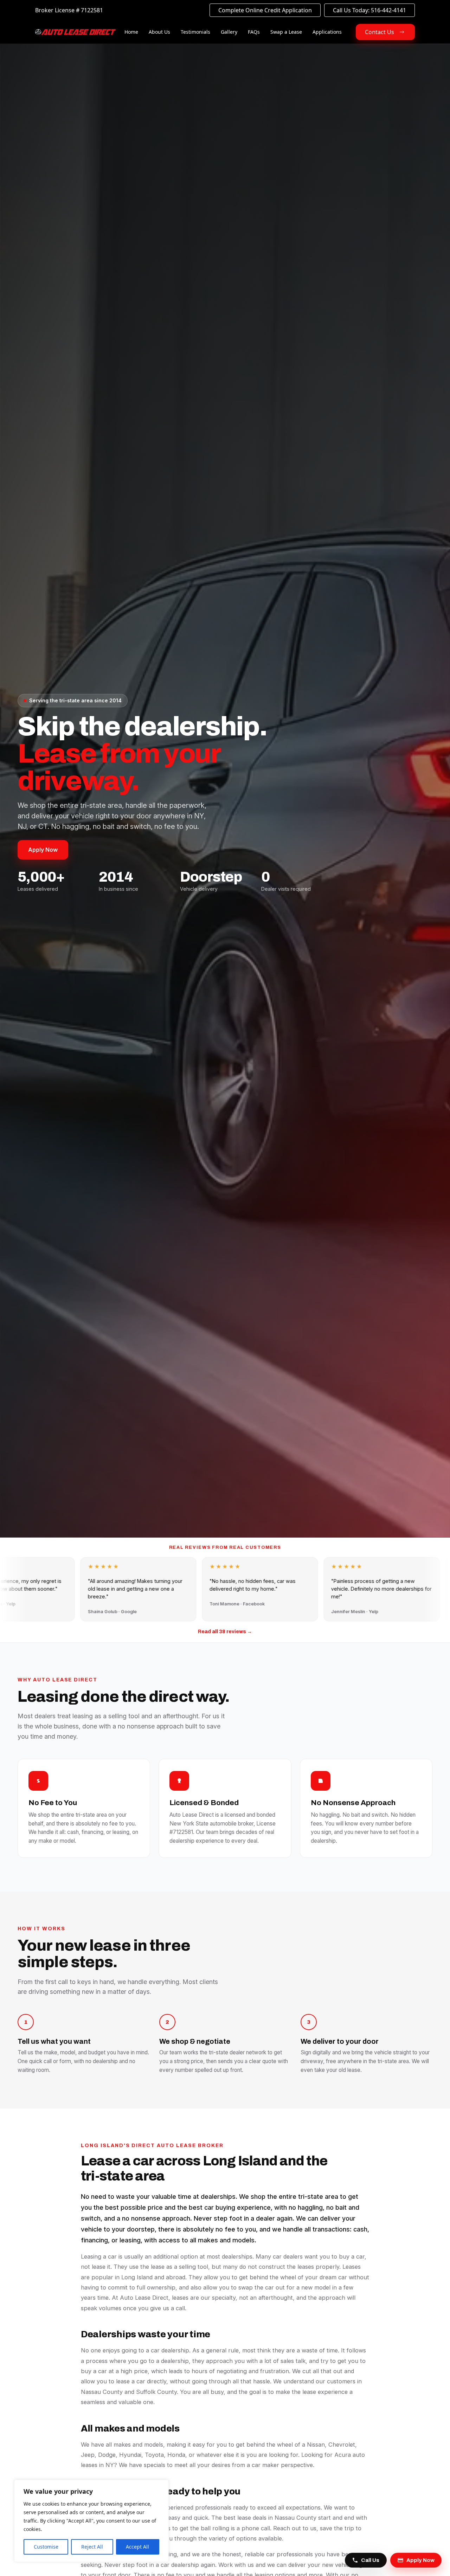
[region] (91, 2521)
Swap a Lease (286, 32)
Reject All (92, 2547)
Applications (327, 32)
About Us (159, 32)
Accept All (137, 2547)
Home (131, 32)
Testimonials (195, 32)
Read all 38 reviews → (225, 1632)
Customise (46, 2547)
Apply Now (43, 850)
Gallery (229, 32)
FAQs (254, 32)
